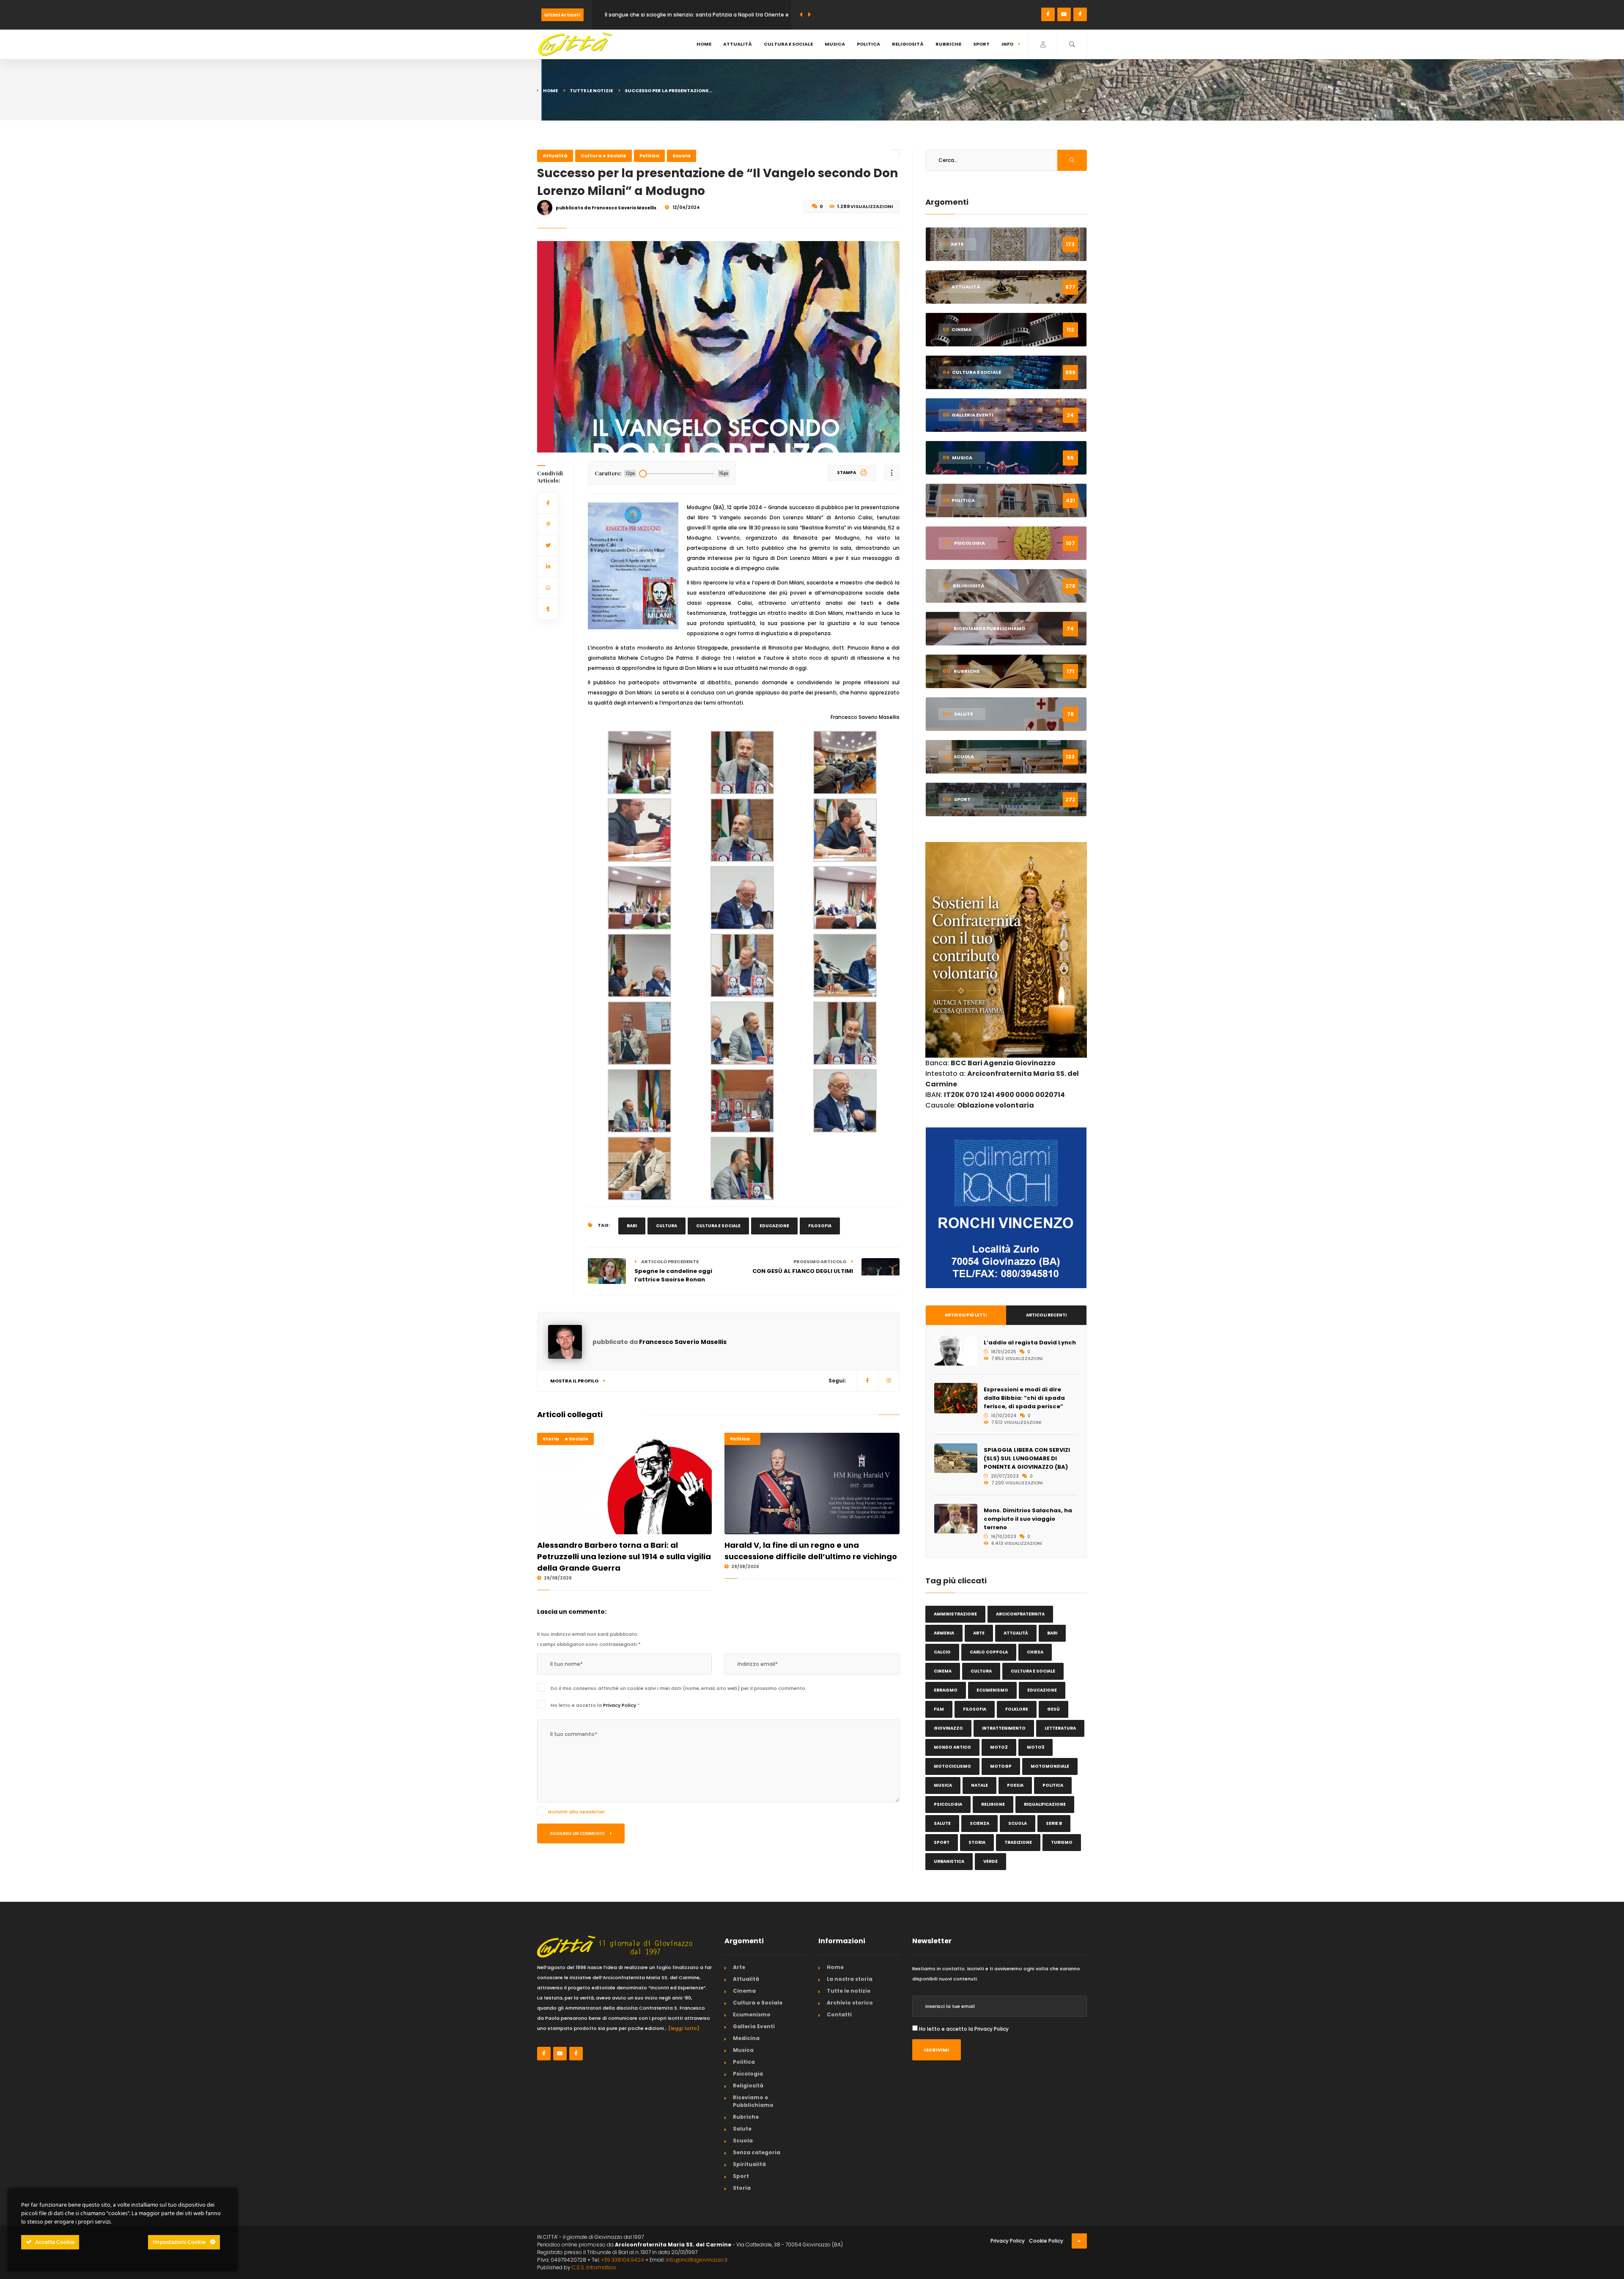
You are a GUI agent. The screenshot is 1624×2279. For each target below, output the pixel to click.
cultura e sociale (718, 1226)
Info (1007, 44)
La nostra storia (850, 1979)
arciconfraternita (1020, 1614)
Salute (742, 2129)
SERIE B (1054, 1823)
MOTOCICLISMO (952, 1766)
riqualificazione (1045, 1804)
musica (943, 1785)
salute (942, 1823)
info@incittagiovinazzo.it (697, 2260)
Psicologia (748, 2074)
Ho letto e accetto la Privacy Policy (964, 2029)
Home (704, 44)
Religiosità (908, 44)
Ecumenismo (992, 1690)
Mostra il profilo (575, 1381)
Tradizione (1018, 1842)
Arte (739, 1967)
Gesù (1053, 1709)
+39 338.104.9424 (623, 2260)
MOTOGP (1001, 1766)
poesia (1015, 1785)
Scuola (682, 156)
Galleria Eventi (754, 2026)
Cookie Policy (1046, 2241)
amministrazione (955, 1614)
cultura (667, 1226)
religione (993, 1804)
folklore (1017, 1709)
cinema (943, 1671)
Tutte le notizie (591, 91)
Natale (979, 1785)
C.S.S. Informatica (594, 2267)
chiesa (1035, 1652)
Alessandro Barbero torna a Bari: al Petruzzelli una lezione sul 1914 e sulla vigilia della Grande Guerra (624, 1556)
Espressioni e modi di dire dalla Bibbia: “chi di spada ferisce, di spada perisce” (1024, 1398)
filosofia (820, 1226)
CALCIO (942, 1652)
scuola (1018, 1823)
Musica (835, 44)
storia (977, 1842)
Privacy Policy (620, 1705)
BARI (632, 1226)
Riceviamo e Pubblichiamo (753, 2101)
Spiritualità (749, 2164)
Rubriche (948, 44)
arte (979, 1633)
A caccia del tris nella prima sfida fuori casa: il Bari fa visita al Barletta (695, 15)
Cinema (744, 1991)
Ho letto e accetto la (595, 1705)
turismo (1062, 1842)
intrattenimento (1004, 1728)
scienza (979, 1823)
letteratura (1060, 1728)
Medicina (746, 2038)
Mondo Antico (952, 1747)
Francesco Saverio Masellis (683, 1342)
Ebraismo (946, 1690)
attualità (1016, 1633)
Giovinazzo (948, 1728)
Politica (868, 44)
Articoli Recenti (1046, 1315)
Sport (981, 44)
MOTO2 (999, 1747)
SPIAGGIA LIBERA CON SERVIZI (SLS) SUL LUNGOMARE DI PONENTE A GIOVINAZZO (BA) (1027, 1458)
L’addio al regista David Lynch (1030, 1342)
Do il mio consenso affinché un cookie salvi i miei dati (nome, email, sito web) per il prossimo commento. (679, 1688)
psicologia (948, 1804)
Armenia (944, 1633)
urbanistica (949, 1861)
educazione (774, 1226)
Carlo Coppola (989, 1652)
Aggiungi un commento (578, 1833)
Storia (551, 1439)
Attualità (738, 44)
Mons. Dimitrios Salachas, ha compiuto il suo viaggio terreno (1028, 1519)
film (939, 1709)
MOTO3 (1036, 1747)
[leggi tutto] (684, 2028)
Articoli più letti (966, 1315)
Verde (990, 1861)
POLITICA (1053, 1785)
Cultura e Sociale (788, 44)
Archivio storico (850, 2003)
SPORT (942, 1842)
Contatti (839, 2014)
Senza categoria (757, 2152)
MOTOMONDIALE (1050, 1766)
